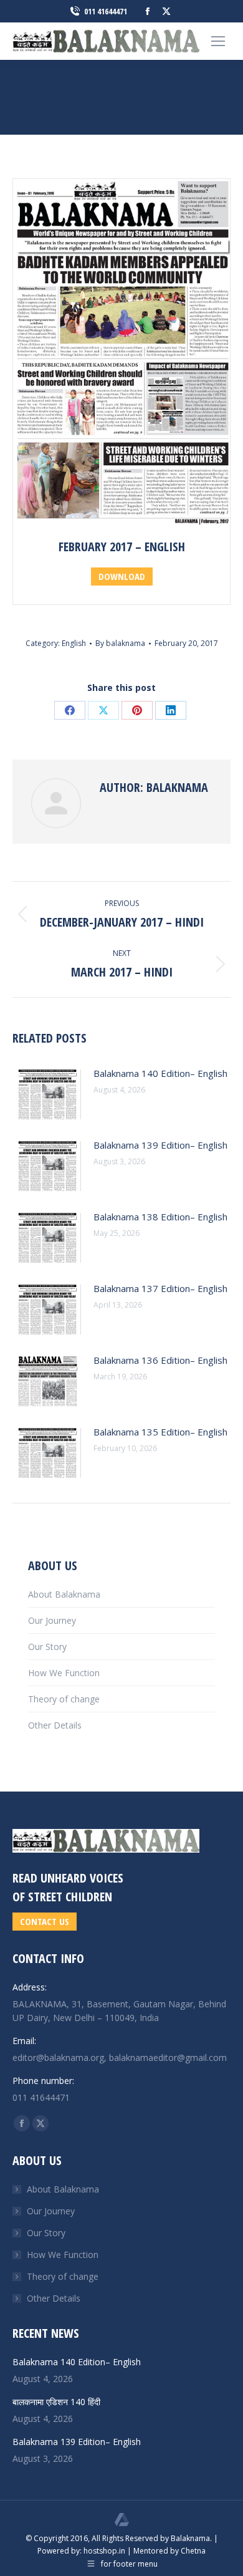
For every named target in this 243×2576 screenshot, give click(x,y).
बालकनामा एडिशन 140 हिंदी (56, 2402)
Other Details (55, 1725)
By (120, 643)
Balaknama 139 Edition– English (160, 1145)
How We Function (64, 1673)
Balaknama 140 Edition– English (160, 1073)
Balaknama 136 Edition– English (160, 1360)
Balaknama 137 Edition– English (160, 1288)
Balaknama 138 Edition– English (160, 1217)
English (74, 643)
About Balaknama (64, 1594)
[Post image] (47, 1094)
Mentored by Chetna (169, 2551)
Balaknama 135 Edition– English (160, 1432)
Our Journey (52, 1620)
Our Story (47, 1647)
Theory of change (64, 1699)
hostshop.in (104, 2551)
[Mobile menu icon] (218, 41)
